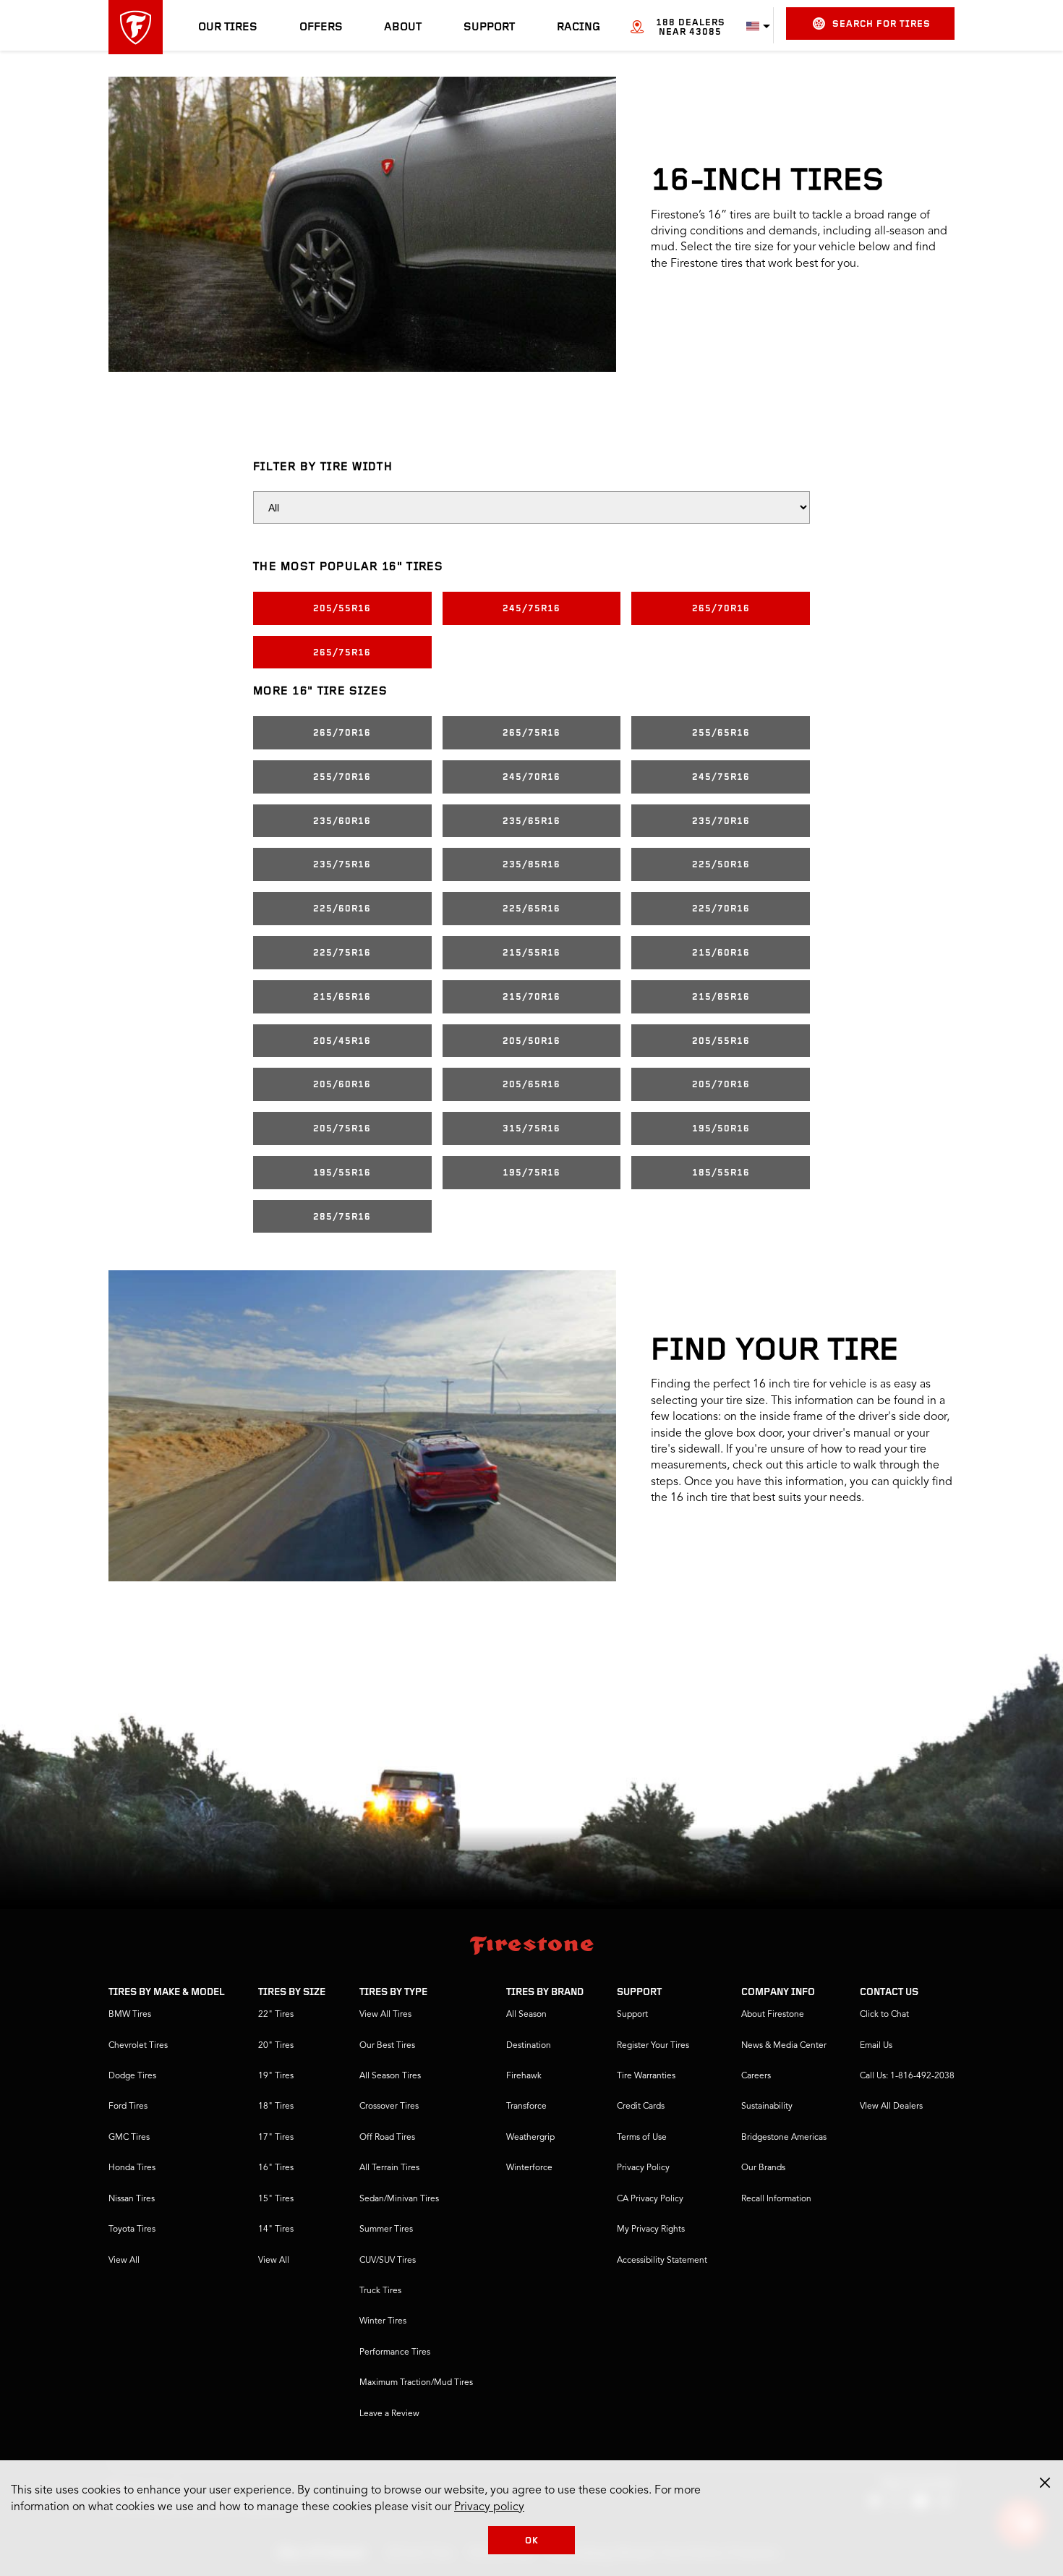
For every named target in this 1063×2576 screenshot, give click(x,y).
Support (489, 27)
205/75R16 (342, 1129)
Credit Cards (641, 2107)
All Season (526, 2015)
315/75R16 (531, 1129)
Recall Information (776, 2199)
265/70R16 (721, 609)
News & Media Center (784, 2046)
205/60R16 (342, 1085)
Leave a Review (389, 2414)
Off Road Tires (387, 2138)
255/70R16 (342, 777)
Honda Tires (132, 2168)
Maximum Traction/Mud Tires (416, 2383)
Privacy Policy (643, 2168)
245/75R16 (531, 609)
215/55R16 (531, 953)
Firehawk (524, 2076)
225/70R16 (721, 909)
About (403, 27)
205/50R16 (531, 1041)
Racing (579, 27)
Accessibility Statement (662, 2261)
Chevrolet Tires (138, 2046)
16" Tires (276, 2168)
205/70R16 (721, 1085)
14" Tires (276, 2229)
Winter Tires (383, 2321)
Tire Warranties (646, 2076)
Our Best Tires (387, 2046)
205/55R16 (342, 609)
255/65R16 (721, 733)
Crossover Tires (389, 2107)
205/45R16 (342, 1041)
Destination (529, 2046)
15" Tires (276, 2199)
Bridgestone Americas (784, 2138)
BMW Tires (130, 2015)
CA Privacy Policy (650, 2199)
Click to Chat (884, 2015)
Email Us (876, 2046)
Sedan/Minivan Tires (399, 2199)
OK (532, 2541)
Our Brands (763, 2168)
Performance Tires (395, 2352)
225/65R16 (531, 909)
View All (124, 2261)
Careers (756, 2076)
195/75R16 (531, 1173)
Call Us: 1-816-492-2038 (907, 2076)
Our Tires (228, 27)
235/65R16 (531, 821)
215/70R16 (531, 997)
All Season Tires (390, 2076)
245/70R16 (531, 777)
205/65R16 (531, 1085)
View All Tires (385, 2015)
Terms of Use (642, 2138)
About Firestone (773, 2015)
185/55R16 (721, 1173)
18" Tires (276, 2107)
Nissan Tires (132, 2199)
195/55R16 (342, 1173)
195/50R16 (721, 1129)
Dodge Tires (132, 2076)
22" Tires (276, 2015)
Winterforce (529, 2168)
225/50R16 (721, 865)
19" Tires (276, 2076)
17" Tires (276, 2138)
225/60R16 (342, 909)
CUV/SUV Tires (388, 2261)
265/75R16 (342, 653)
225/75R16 (342, 953)
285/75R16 (342, 1217)
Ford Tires (128, 2107)
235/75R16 (342, 865)
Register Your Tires (653, 2046)
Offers (321, 27)
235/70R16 (721, 821)
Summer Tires (386, 2229)
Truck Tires (380, 2291)
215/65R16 (342, 997)
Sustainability (767, 2107)
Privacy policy (489, 2507)
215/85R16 (721, 997)
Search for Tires (881, 24)
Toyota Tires (132, 2229)
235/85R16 (531, 865)
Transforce (526, 2107)
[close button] (1045, 2483)
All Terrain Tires (389, 2168)
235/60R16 (342, 821)
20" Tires (276, 2046)
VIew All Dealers (891, 2107)
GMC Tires (129, 2138)
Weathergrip (530, 2138)
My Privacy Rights (651, 2229)
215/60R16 (721, 953)
